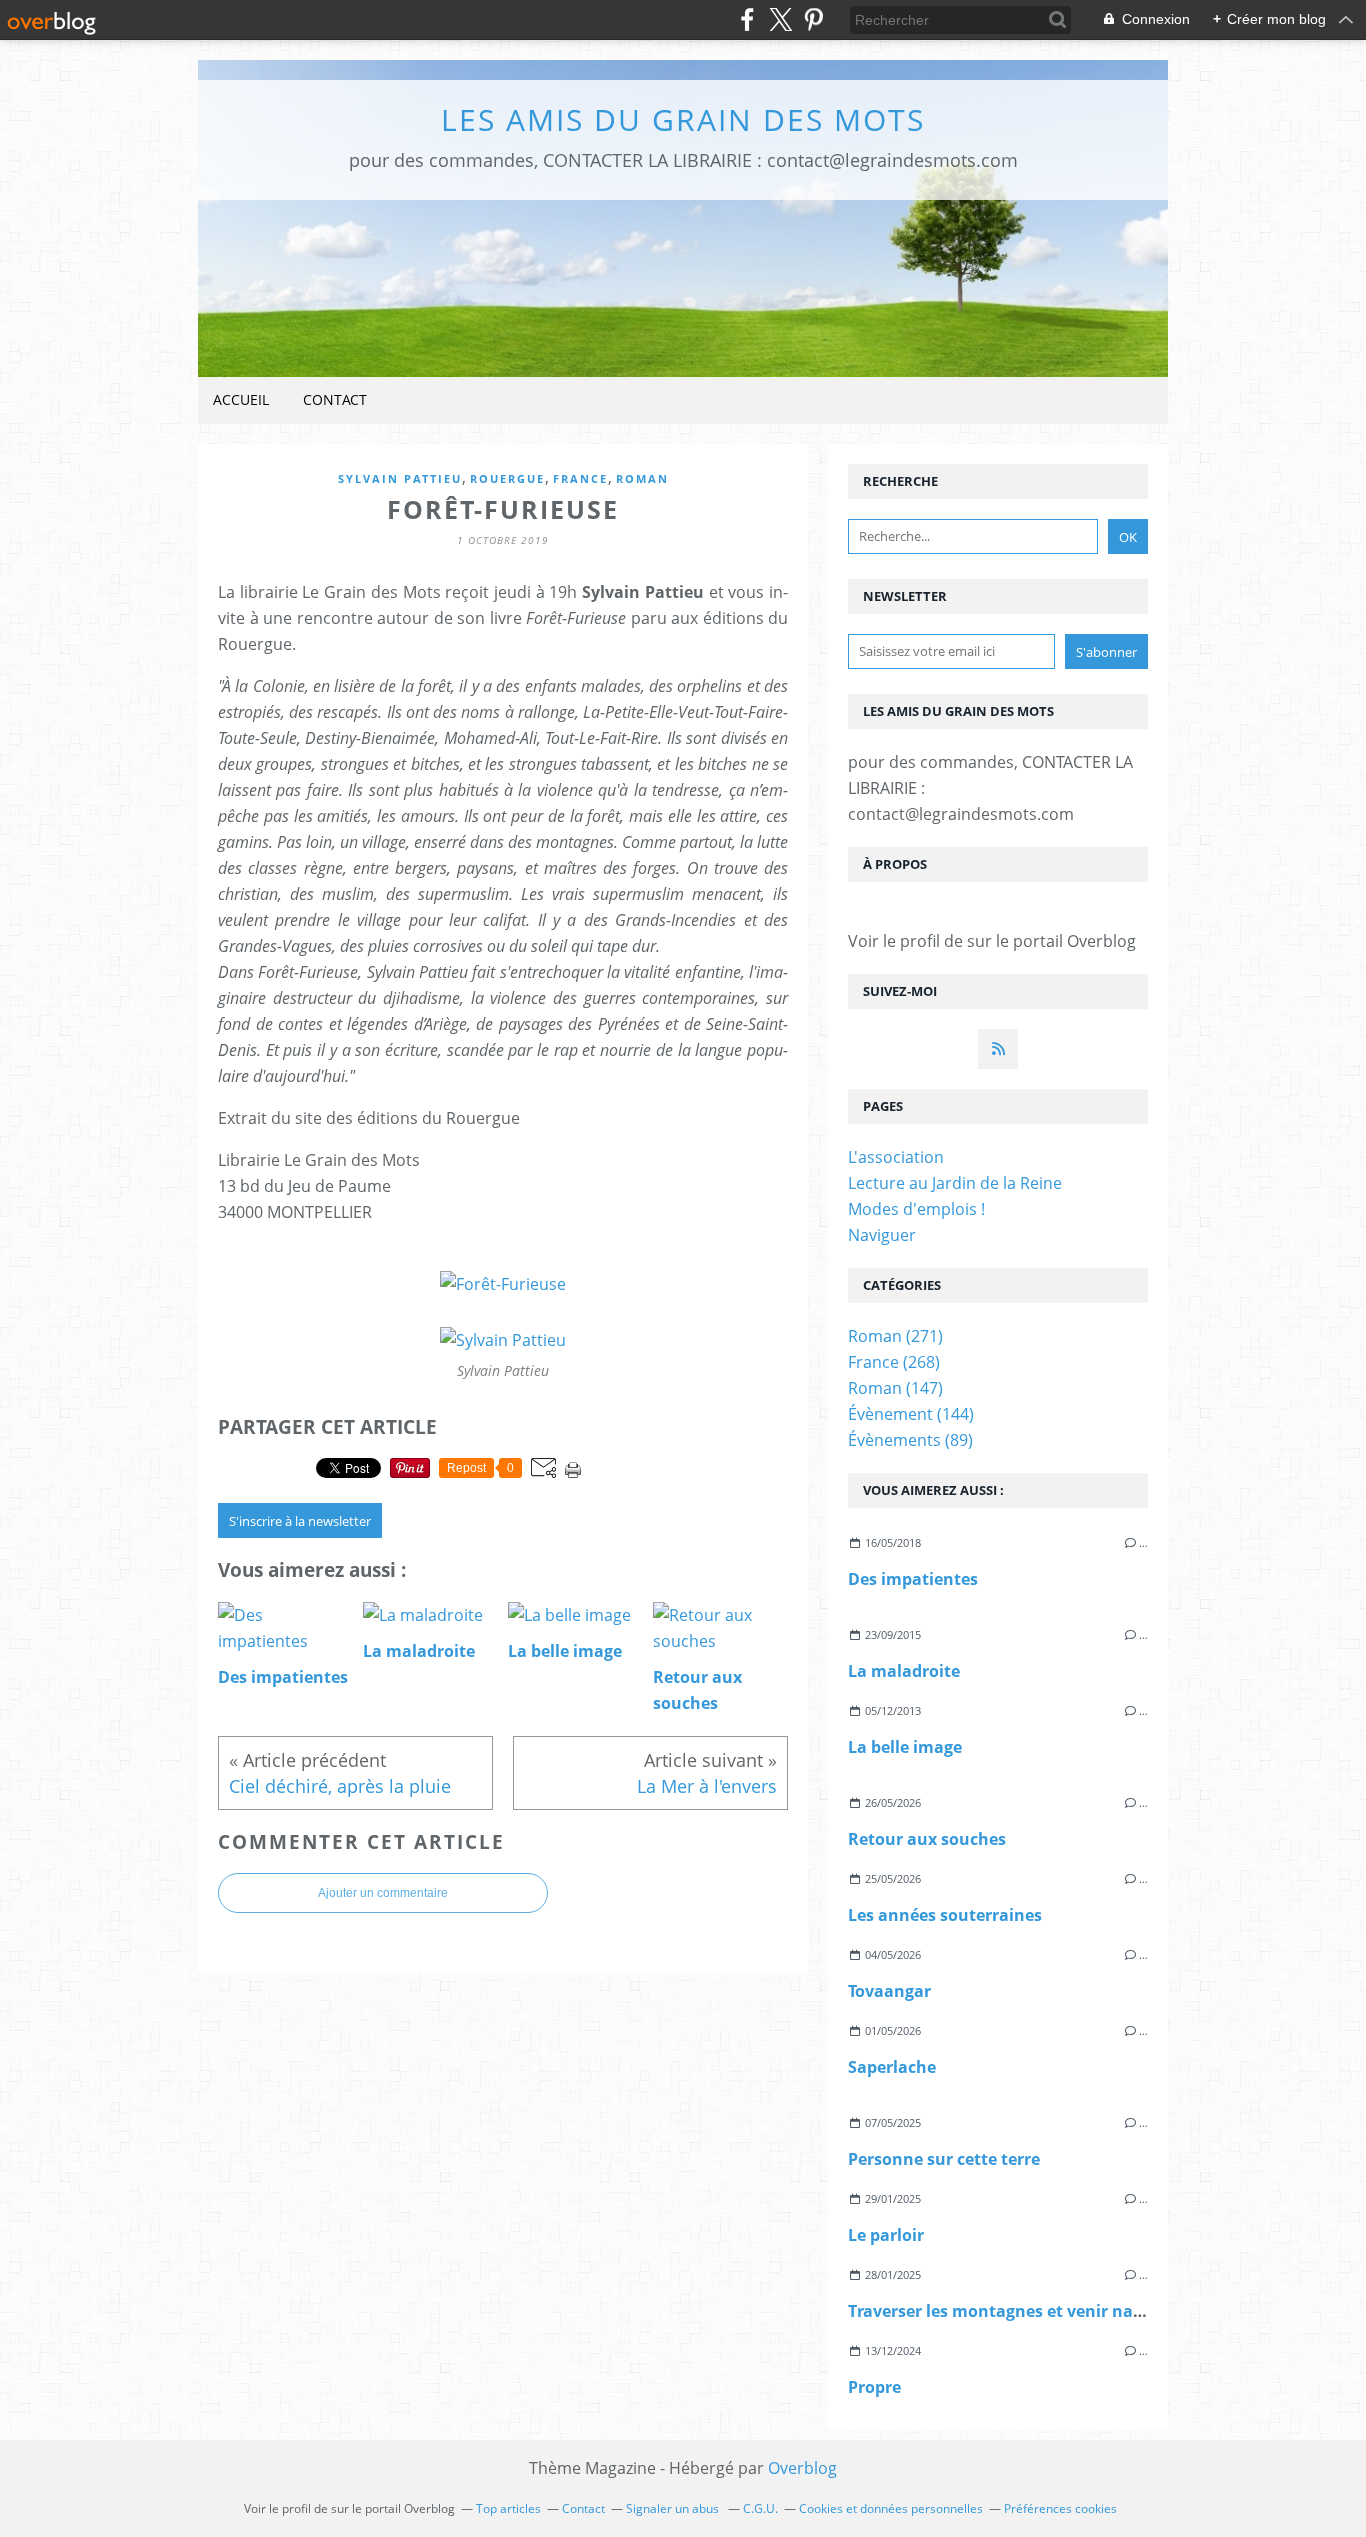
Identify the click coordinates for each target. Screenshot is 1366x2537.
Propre (874, 2387)
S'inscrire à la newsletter (300, 1521)
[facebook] (747, 19)
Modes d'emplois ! (916, 1209)
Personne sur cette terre (944, 2159)
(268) (894, 1362)
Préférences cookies (1060, 2508)
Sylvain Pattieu (400, 478)
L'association (896, 1157)
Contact (335, 399)
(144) (911, 1414)
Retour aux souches (927, 1839)
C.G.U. (760, 2508)
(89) (910, 1440)
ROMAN (642, 478)
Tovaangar (889, 1991)
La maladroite (904, 1671)
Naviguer (882, 1235)
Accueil (241, 399)
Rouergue (507, 478)
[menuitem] (241, 400)
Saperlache (892, 2067)
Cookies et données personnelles (891, 2508)
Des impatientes (913, 1579)
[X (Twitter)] (780, 19)
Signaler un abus (674, 2508)
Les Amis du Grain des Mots (683, 119)
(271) (895, 1336)
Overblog (802, 2468)
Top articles (508, 2508)
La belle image (905, 1747)
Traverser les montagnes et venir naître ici (1015, 2311)
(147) (895, 1388)
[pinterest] (813, 19)
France (580, 478)
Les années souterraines (945, 1915)
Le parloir (886, 2235)
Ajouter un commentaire (383, 1893)
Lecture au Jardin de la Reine (955, 1183)
